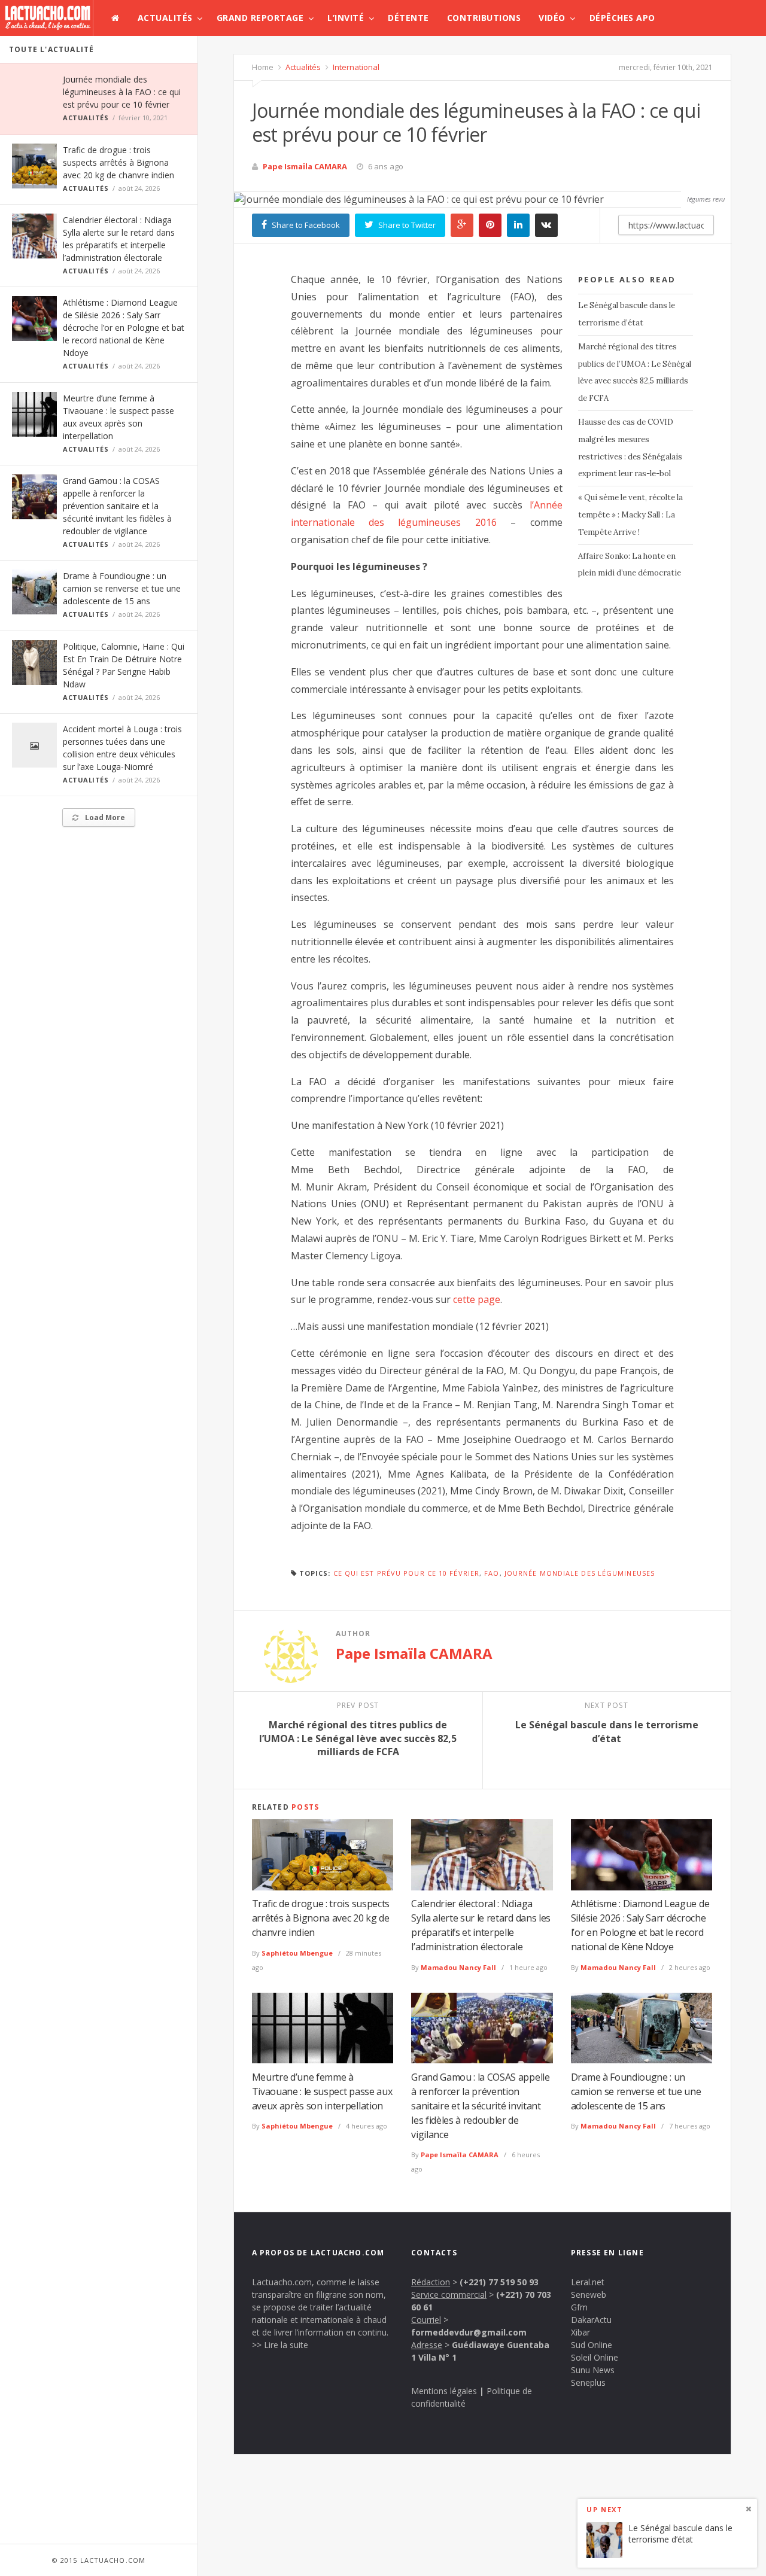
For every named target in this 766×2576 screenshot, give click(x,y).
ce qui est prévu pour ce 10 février (407, 1573)
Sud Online (592, 2345)
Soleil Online (595, 2357)
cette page (477, 1299)
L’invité (346, 18)
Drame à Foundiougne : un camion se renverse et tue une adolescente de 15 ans (122, 588)
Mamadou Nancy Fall (458, 1967)
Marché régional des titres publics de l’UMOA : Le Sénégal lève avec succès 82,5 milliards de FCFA (635, 372)
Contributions (484, 18)
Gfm (579, 2307)
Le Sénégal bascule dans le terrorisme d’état (627, 314)
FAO (492, 1573)
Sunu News (593, 2370)
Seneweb (589, 2295)
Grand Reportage (260, 18)
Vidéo (552, 18)
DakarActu (591, 2320)
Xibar (580, 2332)
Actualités (165, 18)
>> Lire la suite (280, 2345)
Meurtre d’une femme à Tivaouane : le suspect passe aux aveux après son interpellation (322, 2091)
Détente (408, 18)
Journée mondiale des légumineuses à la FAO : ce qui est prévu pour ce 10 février (122, 92)
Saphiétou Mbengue (297, 1953)
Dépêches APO (622, 18)
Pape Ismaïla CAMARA (305, 166)
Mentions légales (444, 2391)
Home (263, 67)
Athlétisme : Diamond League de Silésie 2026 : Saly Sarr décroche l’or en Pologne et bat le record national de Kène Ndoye (124, 328)
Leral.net (588, 2282)
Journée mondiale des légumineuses (580, 1573)
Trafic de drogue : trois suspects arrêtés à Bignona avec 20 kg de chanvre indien (118, 162)
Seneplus (588, 2382)
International (355, 67)
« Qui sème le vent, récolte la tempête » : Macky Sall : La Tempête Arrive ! (630, 515)
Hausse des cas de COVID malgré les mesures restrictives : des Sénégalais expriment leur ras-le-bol (630, 448)
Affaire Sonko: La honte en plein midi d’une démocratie (630, 565)
